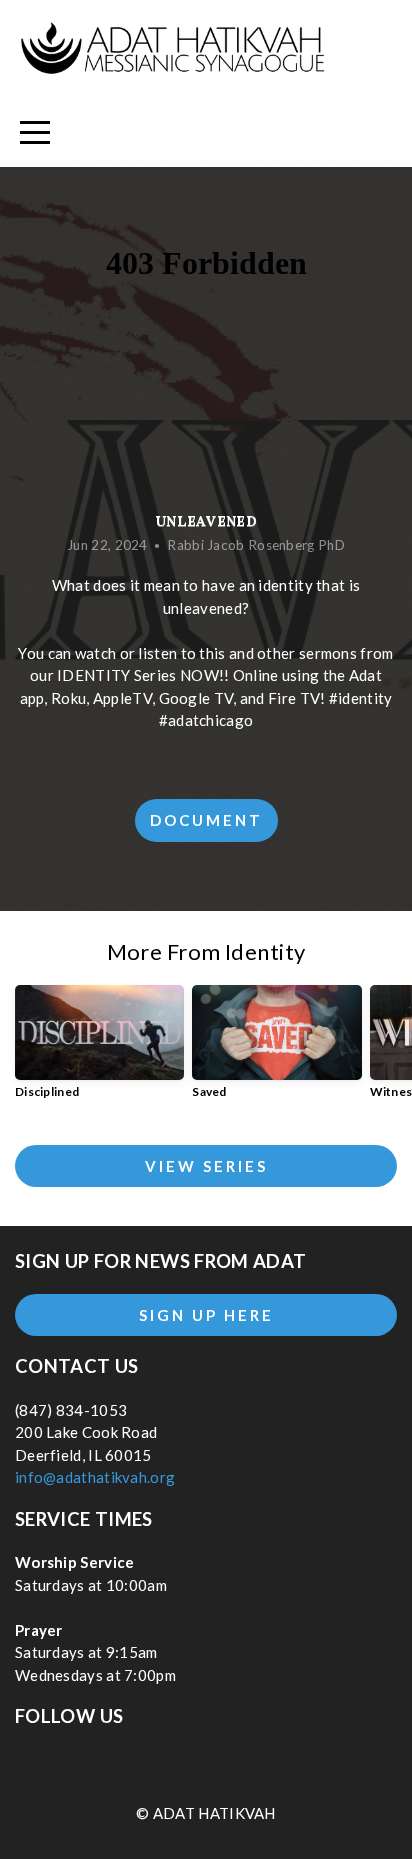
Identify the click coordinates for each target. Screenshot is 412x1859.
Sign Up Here (206, 1315)
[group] (99, 1050)
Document (206, 820)
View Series (206, 1166)
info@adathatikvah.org (95, 1477)
